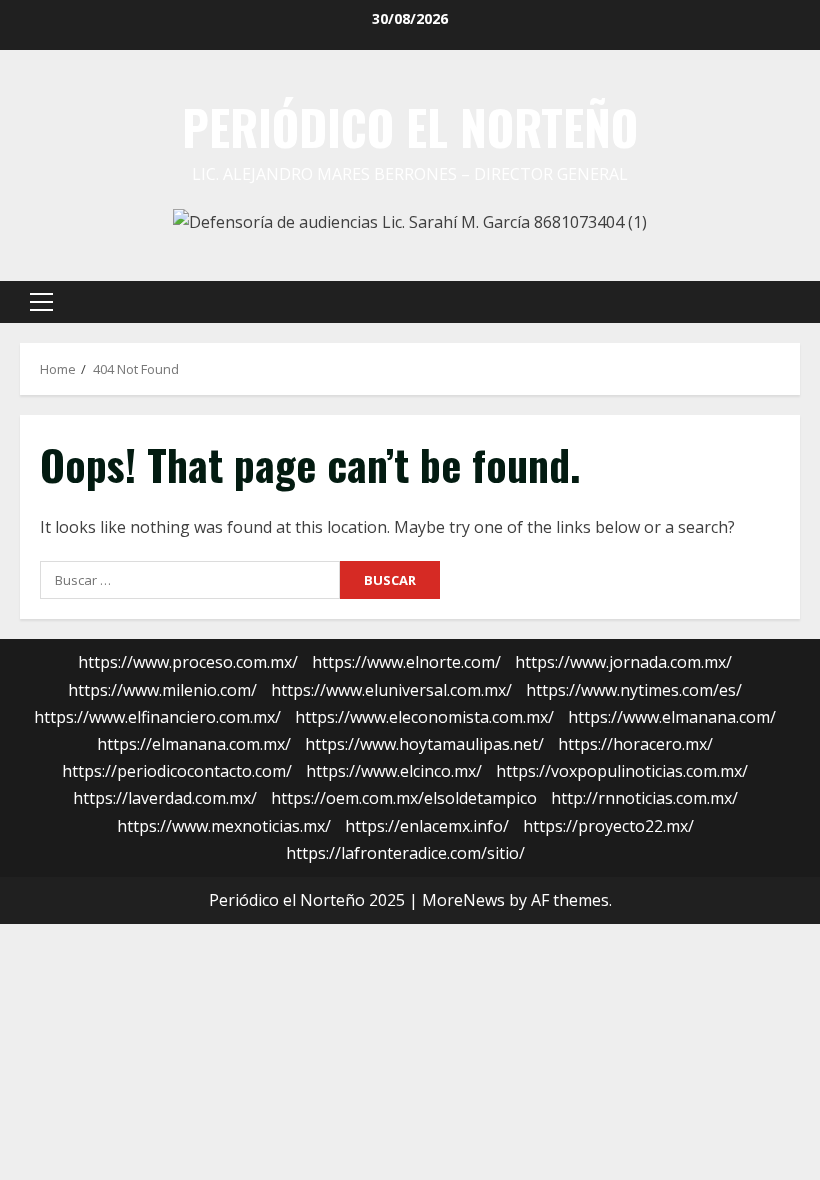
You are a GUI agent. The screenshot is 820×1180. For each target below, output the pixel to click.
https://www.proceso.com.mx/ (188, 662)
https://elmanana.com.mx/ (194, 744)
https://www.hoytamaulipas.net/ (424, 744)
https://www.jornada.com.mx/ (623, 662)
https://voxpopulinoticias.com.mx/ (622, 771)
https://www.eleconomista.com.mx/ (424, 717)
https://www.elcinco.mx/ (394, 771)
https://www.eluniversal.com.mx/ (391, 690)
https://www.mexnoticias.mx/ (224, 826)
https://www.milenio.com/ (162, 690)
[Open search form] (794, 302)
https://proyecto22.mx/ (608, 826)
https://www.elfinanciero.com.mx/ (157, 717)
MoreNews (463, 900)
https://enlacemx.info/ (427, 826)
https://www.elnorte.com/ (406, 662)
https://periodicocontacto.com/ (177, 771)
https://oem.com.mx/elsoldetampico (404, 798)
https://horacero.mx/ (635, 744)
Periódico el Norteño (410, 127)
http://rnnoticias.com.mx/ (644, 798)
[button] (41, 302)
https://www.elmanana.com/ (672, 717)
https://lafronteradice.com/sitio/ (405, 853)
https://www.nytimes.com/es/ (634, 690)
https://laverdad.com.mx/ (165, 798)
